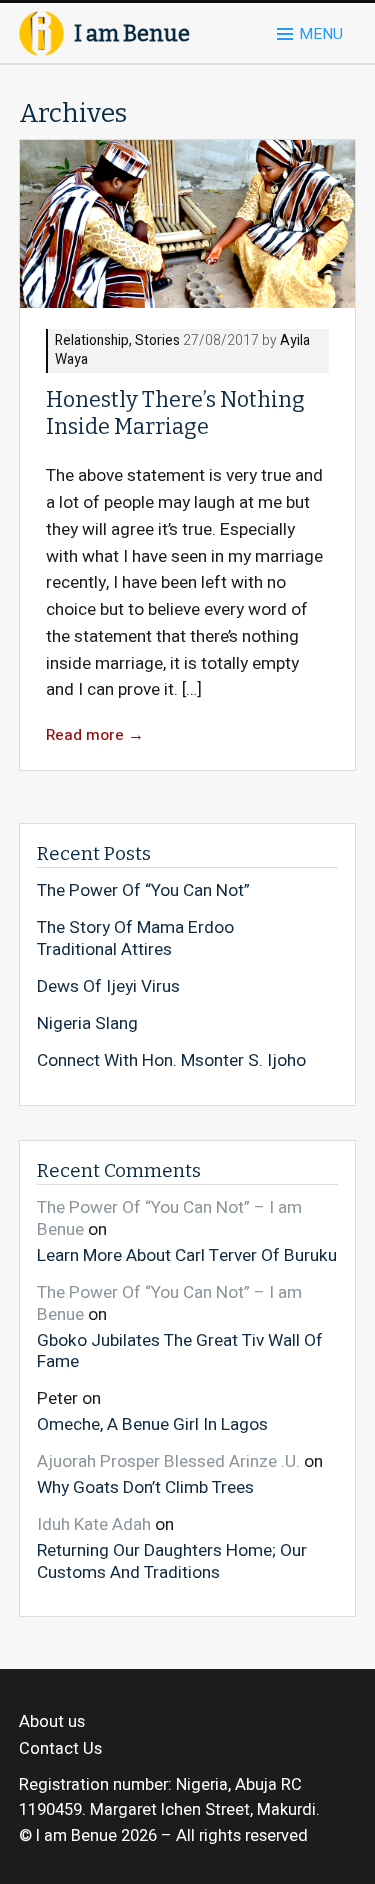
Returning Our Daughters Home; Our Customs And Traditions (172, 1560)
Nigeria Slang (87, 1024)
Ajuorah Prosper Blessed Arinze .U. (168, 1461)
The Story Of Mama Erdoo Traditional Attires (135, 938)
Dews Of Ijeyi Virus (108, 987)
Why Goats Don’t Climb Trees (145, 1487)
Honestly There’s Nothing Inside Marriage (175, 413)
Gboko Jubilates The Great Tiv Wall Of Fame (180, 1350)
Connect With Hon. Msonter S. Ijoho (171, 1061)
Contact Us (60, 1749)
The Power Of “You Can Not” (143, 891)
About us (52, 1722)
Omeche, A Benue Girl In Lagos (152, 1424)
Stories (157, 341)
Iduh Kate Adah (94, 1524)
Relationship (92, 341)
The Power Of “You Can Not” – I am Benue (169, 1218)
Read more (95, 735)
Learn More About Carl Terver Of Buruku (187, 1255)
